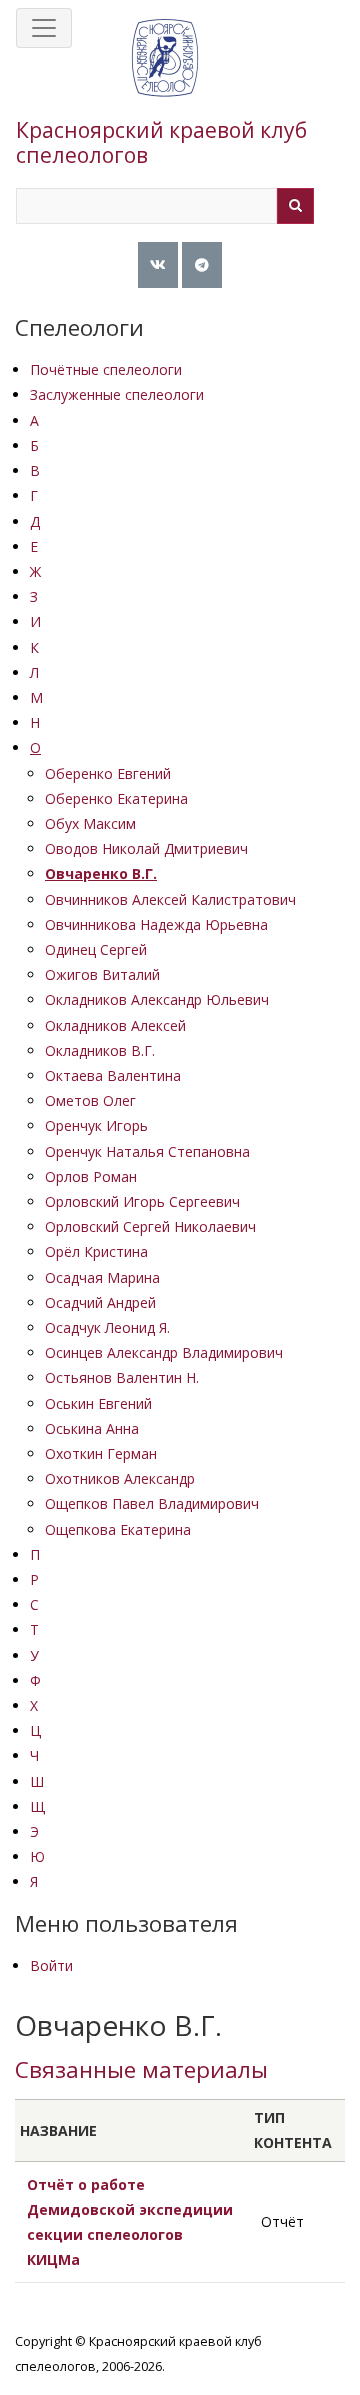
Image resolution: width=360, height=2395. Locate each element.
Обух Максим (90, 823)
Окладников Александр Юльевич (157, 999)
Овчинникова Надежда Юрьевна (156, 924)
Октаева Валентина (113, 1075)
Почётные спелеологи (106, 369)
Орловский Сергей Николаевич (150, 1226)
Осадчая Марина (102, 1277)
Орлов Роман (91, 1176)
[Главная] (165, 78)
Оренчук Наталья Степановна (147, 1151)
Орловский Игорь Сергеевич (142, 1201)
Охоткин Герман (101, 1453)
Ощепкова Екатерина (118, 1529)
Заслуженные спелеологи (117, 394)
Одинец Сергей (96, 949)
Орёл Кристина (96, 1251)
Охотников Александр (120, 1478)
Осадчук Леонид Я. (107, 1327)
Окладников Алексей (115, 1025)
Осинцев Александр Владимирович (164, 1352)
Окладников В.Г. (100, 1050)
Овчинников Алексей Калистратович (170, 899)
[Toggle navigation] (44, 28)
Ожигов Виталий (102, 974)
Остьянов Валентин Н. (122, 1377)
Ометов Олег (90, 1100)
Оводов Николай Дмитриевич (146, 848)
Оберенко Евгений (108, 773)
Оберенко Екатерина (116, 798)
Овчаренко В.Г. (101, 873)
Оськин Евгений (98, 1403)
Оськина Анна (92, 1428)
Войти (51, 1965)
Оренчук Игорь (96, 1125)
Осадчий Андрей (100, 1302)
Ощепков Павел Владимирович (152, 1503)
